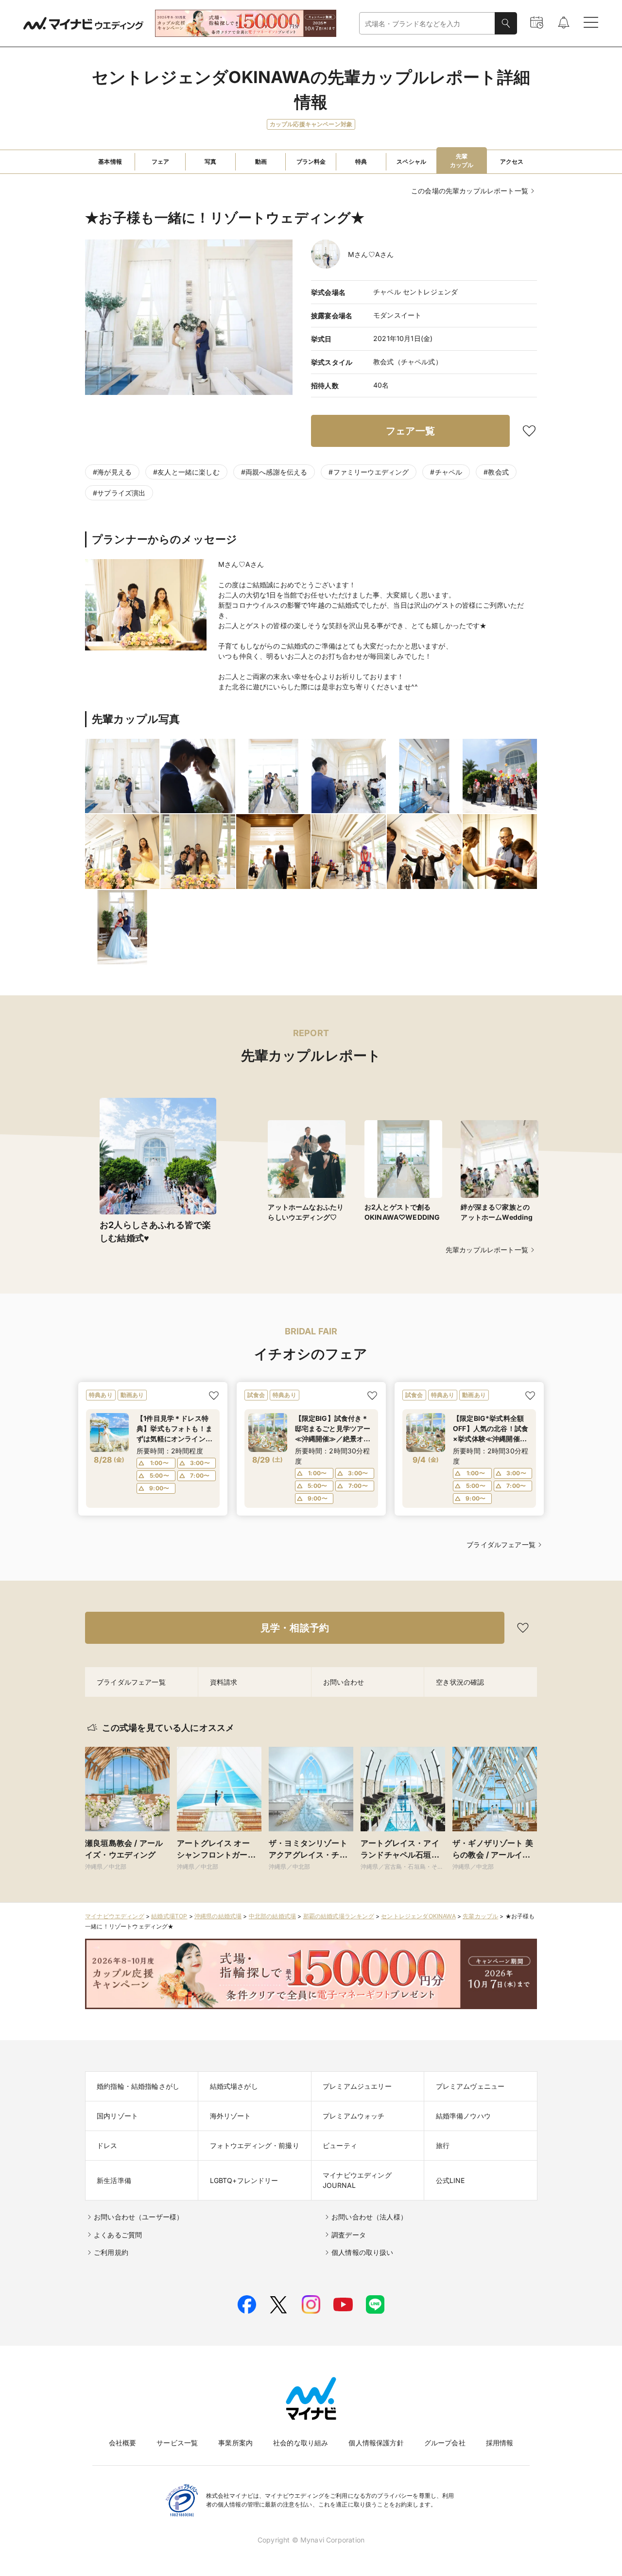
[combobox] (427, 24)
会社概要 (123, 2443)
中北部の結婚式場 (272, 1916)
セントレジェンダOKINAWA (418, 1916)
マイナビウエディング (115, 1916)
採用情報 (500, 2443)
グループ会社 (445, 2443)
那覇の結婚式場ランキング (339, 1916)
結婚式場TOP (169, 1916)
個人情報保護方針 (376, 2443)
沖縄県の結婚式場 (218, 1916)
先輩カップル (480, 1916)
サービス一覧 (177, 2443)
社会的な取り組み (301, 2443)
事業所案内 (235, 2443)
